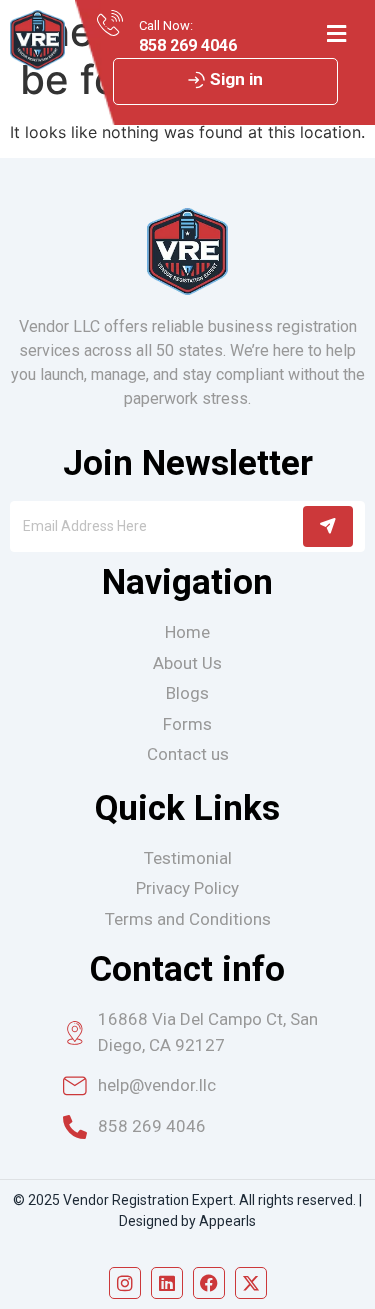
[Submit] (328, 526)
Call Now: (166, 25)
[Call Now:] (110, 23)
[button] (336, 33)
